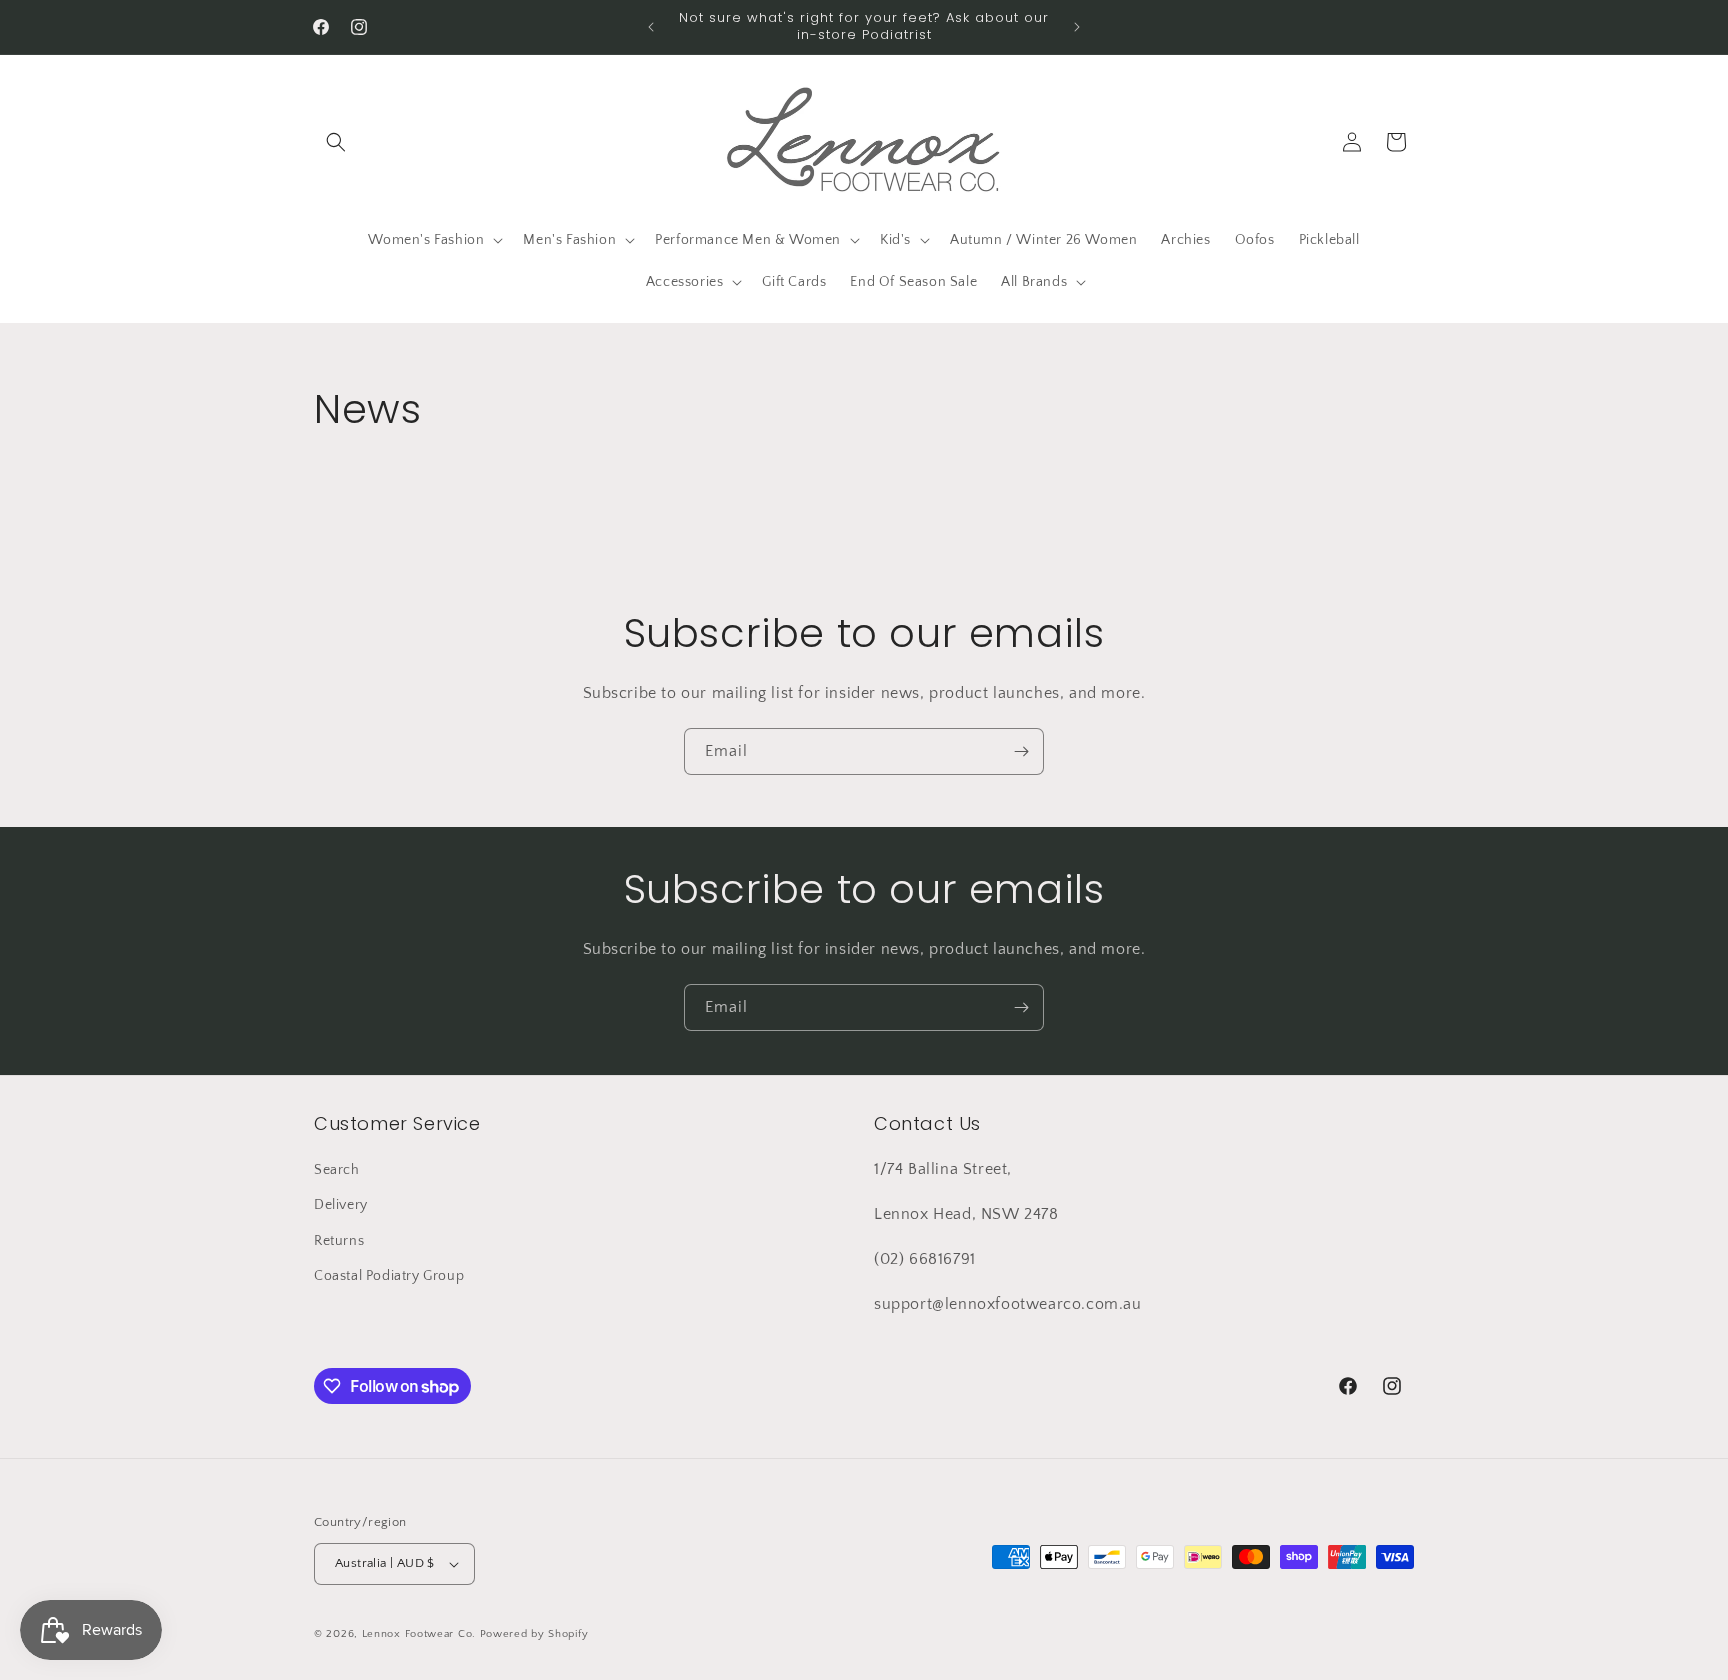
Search (337, 1170)
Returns (339, 1241)
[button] (336, 142)
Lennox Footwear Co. (419, 1634)
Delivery (341, 1205)
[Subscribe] (1021, 751)
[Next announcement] (1077, 27)
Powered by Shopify (534, 1634)
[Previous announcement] (651, 27)
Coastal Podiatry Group (389, 1276)
